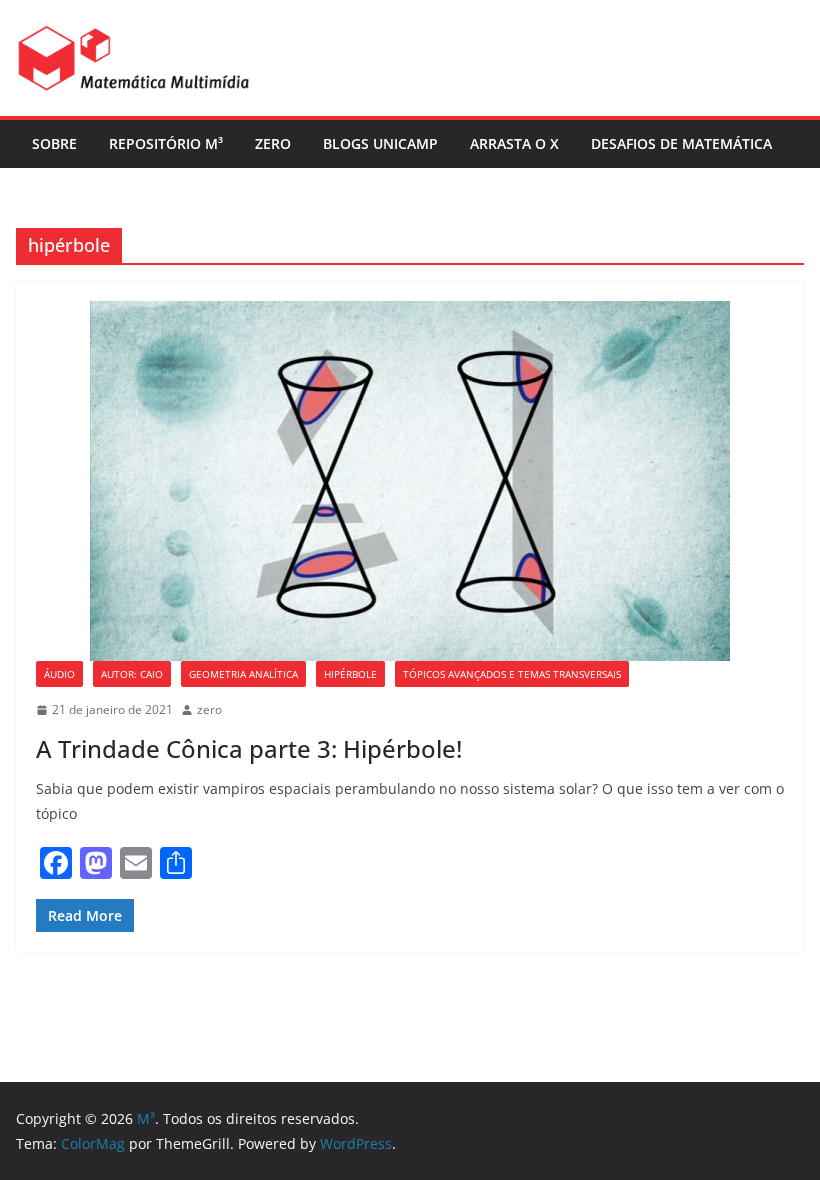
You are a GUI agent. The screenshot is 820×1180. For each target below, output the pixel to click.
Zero (273, 143)
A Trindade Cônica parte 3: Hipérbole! (249, 748)
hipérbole (350, 674)
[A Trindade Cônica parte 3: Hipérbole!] (410, 481)
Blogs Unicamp (380, 143)
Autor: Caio (132, 674)
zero (209, 709)
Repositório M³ (166, 143)
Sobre (54, 143)
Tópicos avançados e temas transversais (512, 674)
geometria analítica (243, 674)
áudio (59, 674)
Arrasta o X (514, 143)
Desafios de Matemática (681, 143)
